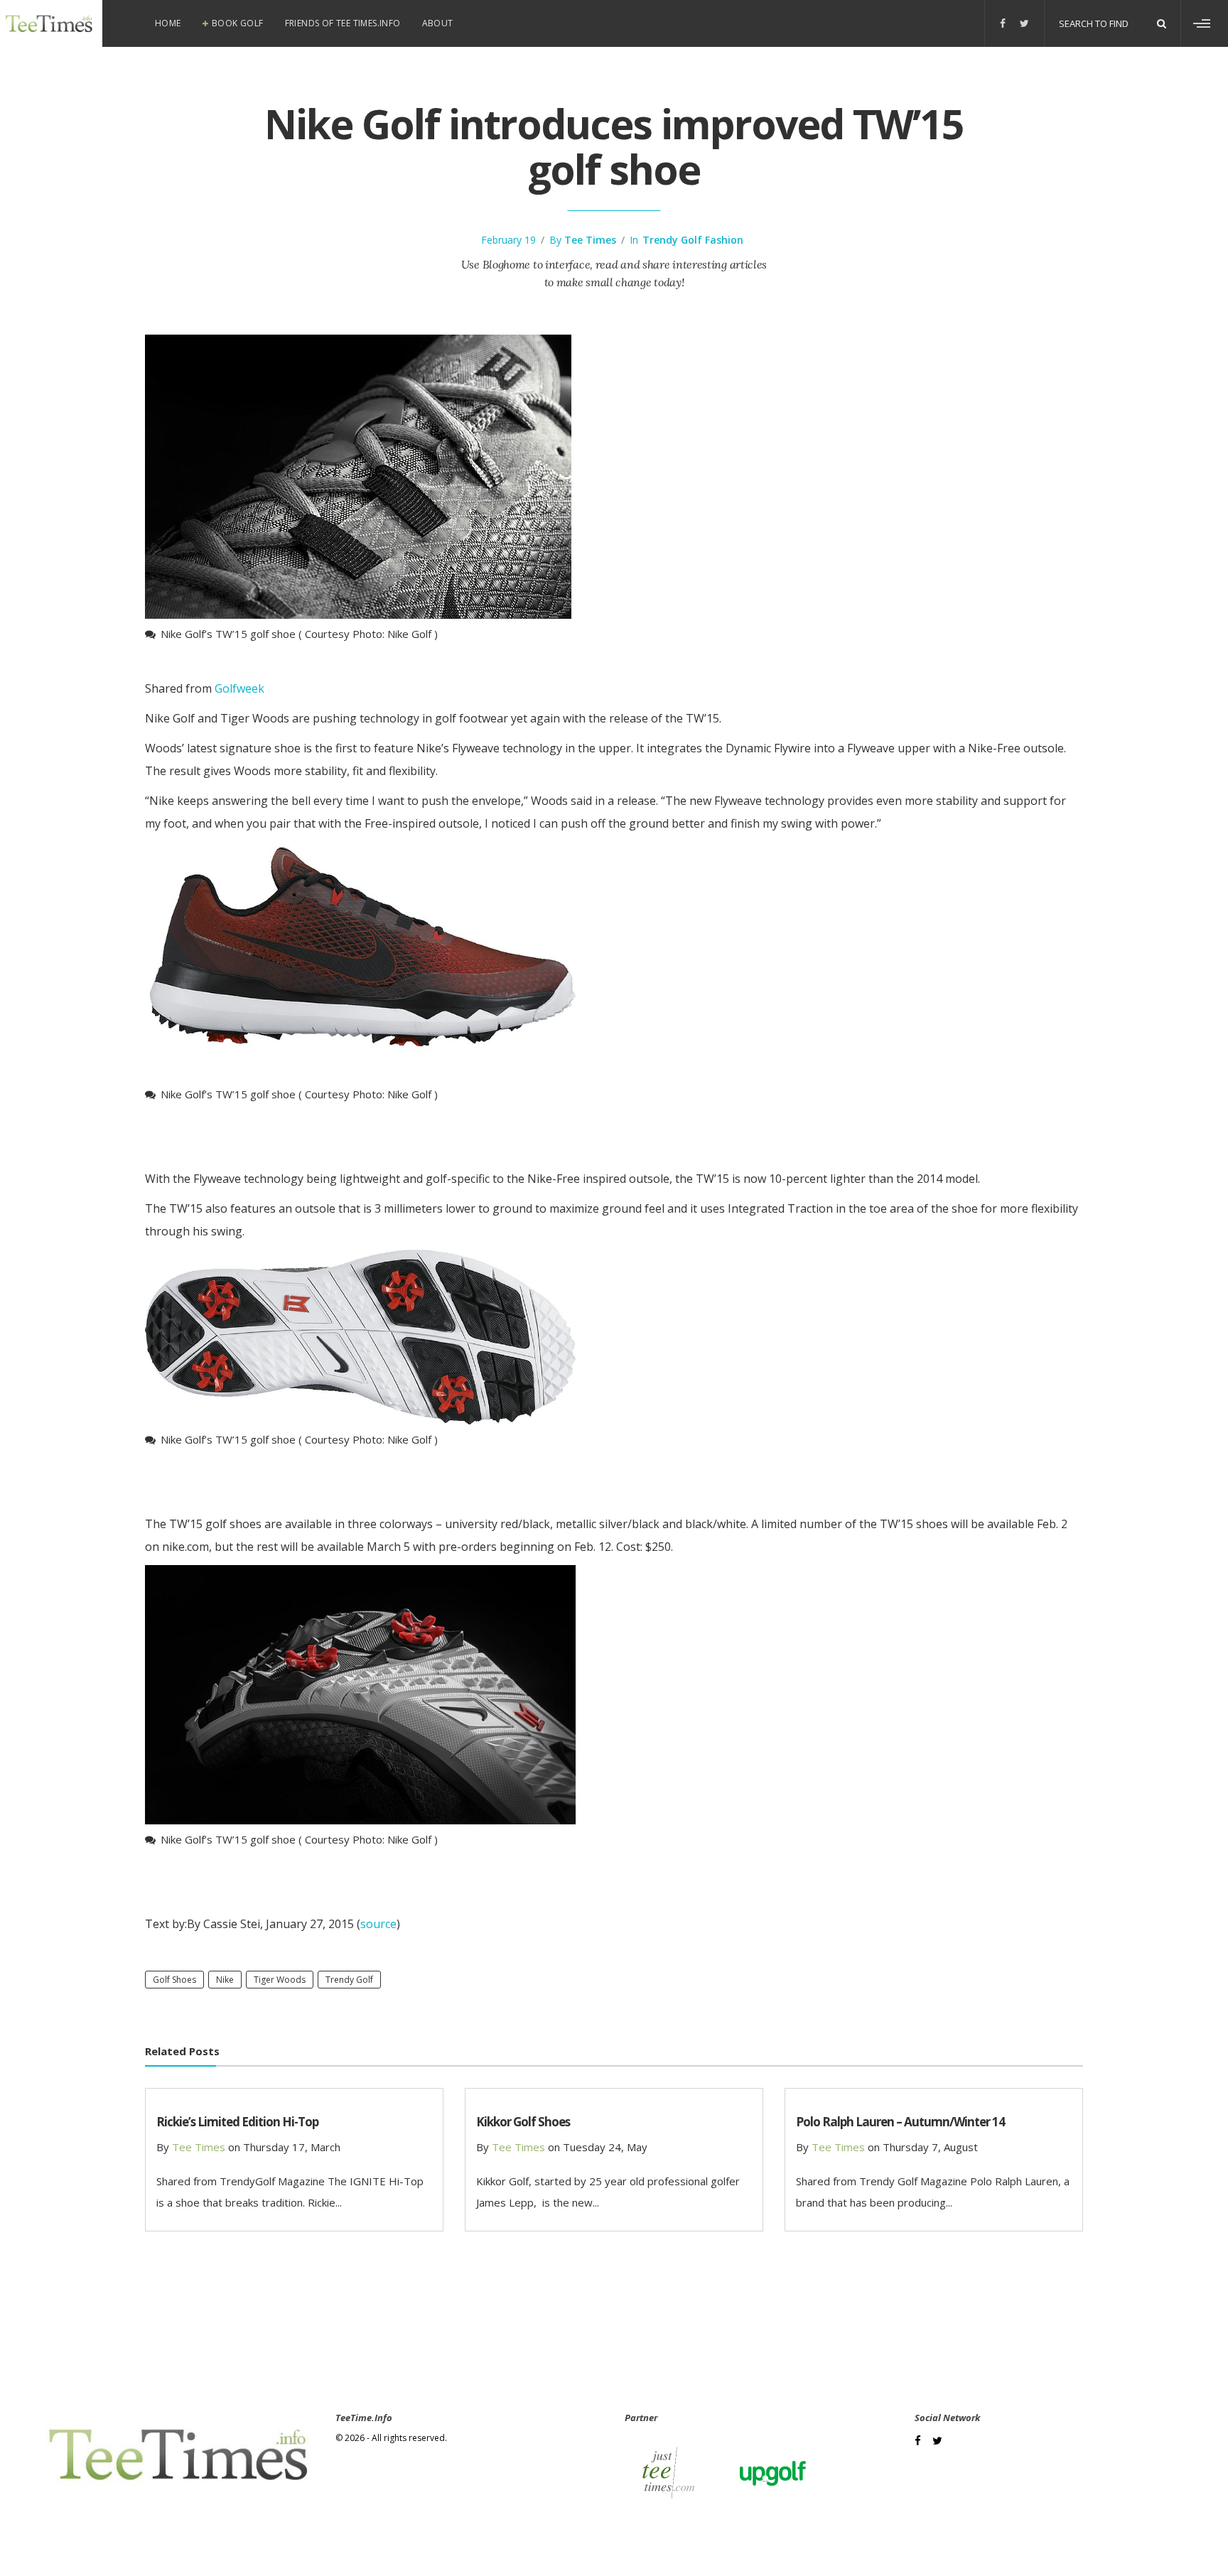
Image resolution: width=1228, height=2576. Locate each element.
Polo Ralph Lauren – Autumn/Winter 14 (900, 2122)
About (438, 23)
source (378, 1924)
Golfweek (239, 688)
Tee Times (590, 240)
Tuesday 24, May (605, 2147)
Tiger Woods (280, 1980)
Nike (225, 1980)
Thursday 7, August (930, 2147)
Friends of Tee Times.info (343, 23)
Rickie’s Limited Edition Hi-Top (237, 2122)
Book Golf (238, 23)
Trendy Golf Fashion (693, 240)
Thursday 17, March (292, 2147)
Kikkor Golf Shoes (523, 2122)
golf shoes (174, 1980)
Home (168, 23)
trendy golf (349, 1980)
